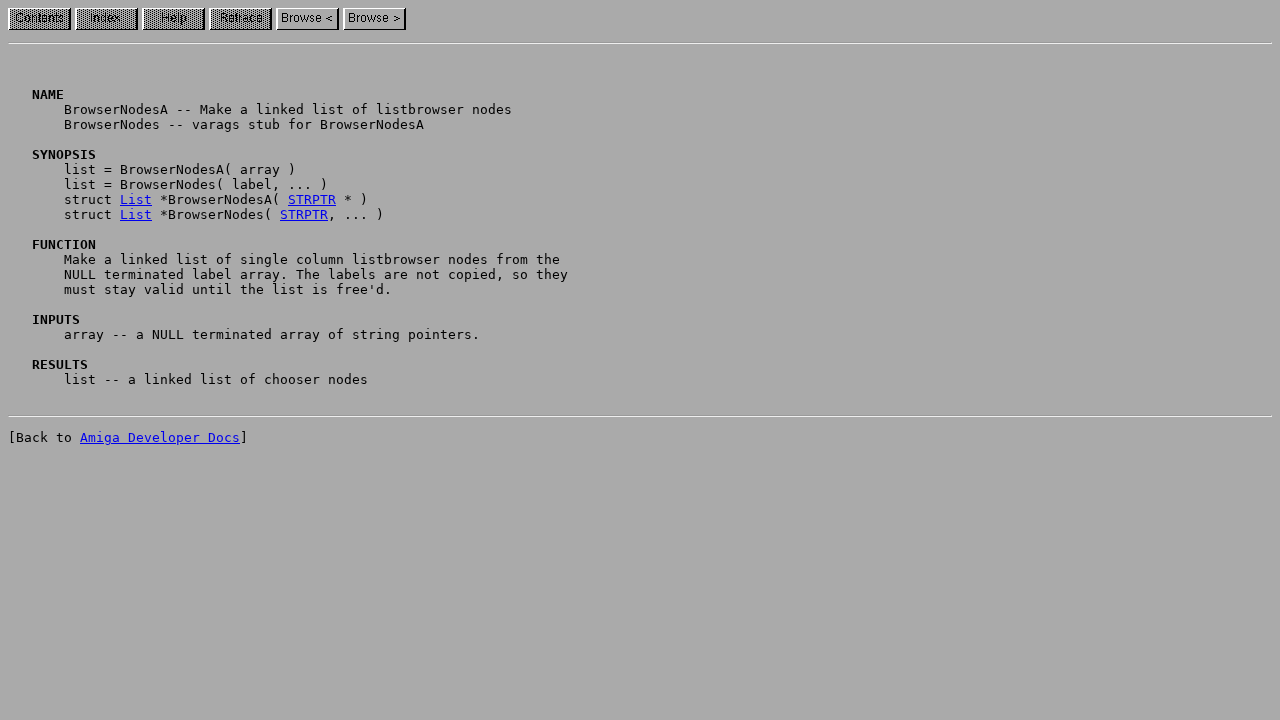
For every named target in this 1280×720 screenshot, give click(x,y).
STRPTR (312, 199)
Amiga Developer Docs (160, 437)
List (136, 199)
